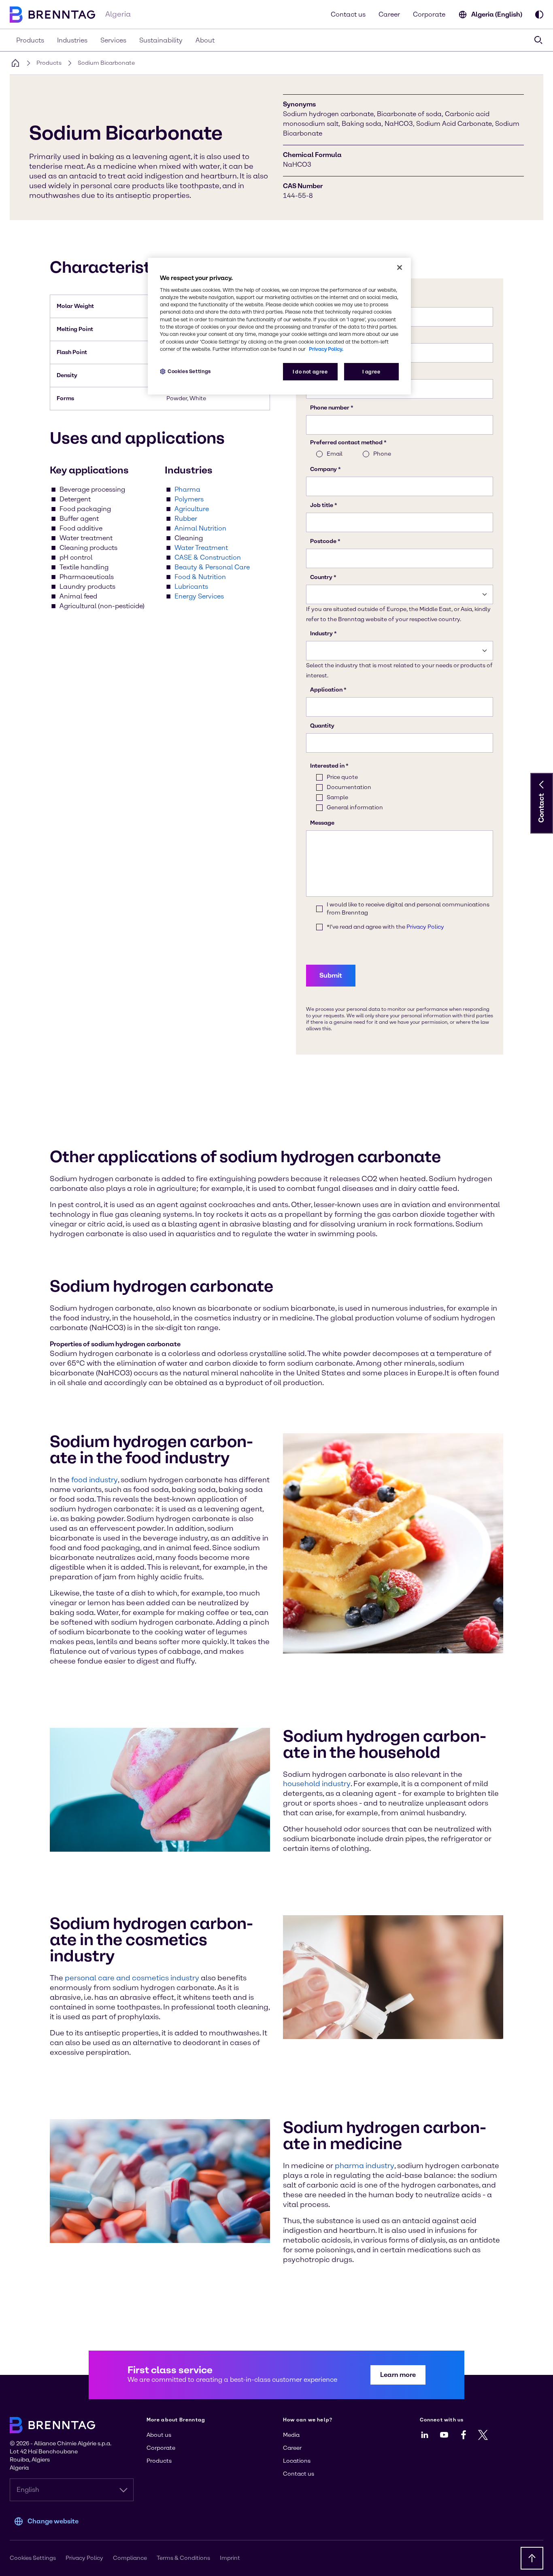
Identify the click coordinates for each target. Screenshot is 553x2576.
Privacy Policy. (326, 349)
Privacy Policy (84, 2558)
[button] (542, 785)
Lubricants (191, 587)
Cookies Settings (189, 371)
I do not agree (310, 372)
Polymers (189, 499)
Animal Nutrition (200, 528)
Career (389, 14)
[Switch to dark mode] (539, 15)
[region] (279, 326)
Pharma (187, 489)
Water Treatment (201, 548)
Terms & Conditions (183, 2558)
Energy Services (199, 596)
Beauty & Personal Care (212, 567)
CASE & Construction (208, 557)
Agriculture (192, 509)
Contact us (348, 14)
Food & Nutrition (200, 577)
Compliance (130, 2558)
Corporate (429, 14)
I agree (371, 372)
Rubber (186, 519)
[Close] (400, 267)
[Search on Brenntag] (538, 40)
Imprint (230, 2558)
